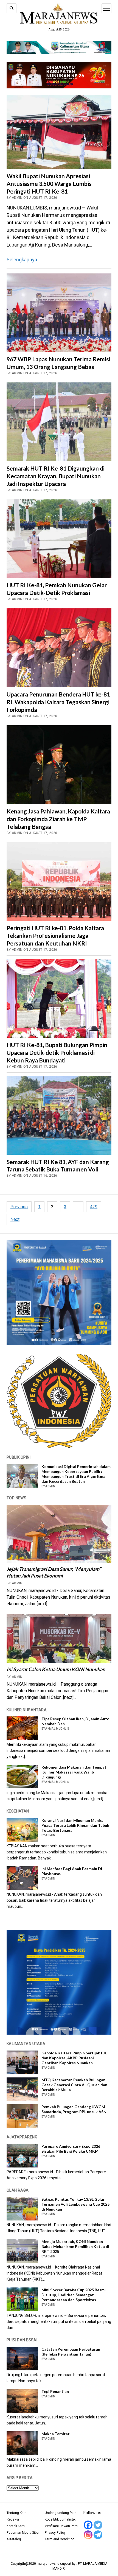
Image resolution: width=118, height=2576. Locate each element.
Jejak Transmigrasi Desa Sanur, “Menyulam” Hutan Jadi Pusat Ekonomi (54, 1572)
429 (94, 1207)
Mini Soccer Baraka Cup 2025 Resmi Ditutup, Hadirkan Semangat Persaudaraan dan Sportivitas (74, 2295)
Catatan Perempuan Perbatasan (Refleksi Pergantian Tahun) (71, 2352)
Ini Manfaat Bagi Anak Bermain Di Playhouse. (72, 1871)
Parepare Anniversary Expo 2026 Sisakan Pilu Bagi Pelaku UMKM (71, 2149)
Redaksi (13, 2519)
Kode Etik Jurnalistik (60, 2519)
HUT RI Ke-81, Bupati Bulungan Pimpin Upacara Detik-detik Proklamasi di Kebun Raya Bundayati (57, 1052)
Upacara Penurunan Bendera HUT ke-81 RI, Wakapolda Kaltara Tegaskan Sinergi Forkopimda (58, 702)
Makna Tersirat (56, 2434)
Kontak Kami (16, 2526)
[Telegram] (98, 2535)
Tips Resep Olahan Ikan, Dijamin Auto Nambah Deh (75, 1721)
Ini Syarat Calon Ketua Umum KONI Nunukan (56, 1669)
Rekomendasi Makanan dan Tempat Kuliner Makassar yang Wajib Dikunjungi (74, 1772)
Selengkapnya (22, 260)
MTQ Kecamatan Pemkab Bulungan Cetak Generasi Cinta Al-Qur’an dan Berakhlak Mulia (74, 2085)
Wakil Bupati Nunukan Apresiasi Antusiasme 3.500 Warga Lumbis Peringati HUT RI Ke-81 (49, 184)
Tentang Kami (17, 2513)
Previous (19, 1207)
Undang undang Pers (61, 2513)
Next (15, 1219)
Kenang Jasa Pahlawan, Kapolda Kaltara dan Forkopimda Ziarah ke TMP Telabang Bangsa (58, 819)
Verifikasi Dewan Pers (61, 2526)
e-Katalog (14, 2539)
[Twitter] (98, 2525)
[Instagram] (88, 2535)
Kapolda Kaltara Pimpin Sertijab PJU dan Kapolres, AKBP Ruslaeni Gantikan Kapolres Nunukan (75, 2058)
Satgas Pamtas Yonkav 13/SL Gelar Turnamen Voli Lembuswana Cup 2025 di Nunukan (75, 2204)
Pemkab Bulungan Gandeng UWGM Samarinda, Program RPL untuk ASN (74, 2109)
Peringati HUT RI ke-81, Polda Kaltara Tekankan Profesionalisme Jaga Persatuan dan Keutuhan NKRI (55, 935)
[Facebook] (88, 2525)
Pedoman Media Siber (23, 2533)
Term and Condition (60, 2539)
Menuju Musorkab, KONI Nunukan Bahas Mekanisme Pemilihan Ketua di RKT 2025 (75, 2246)
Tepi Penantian (55, 2391)
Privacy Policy (55, 2533)
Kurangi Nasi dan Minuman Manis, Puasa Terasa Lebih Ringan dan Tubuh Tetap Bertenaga (75, 1825)
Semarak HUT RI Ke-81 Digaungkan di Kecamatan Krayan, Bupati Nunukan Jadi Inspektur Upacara (56, 476)
